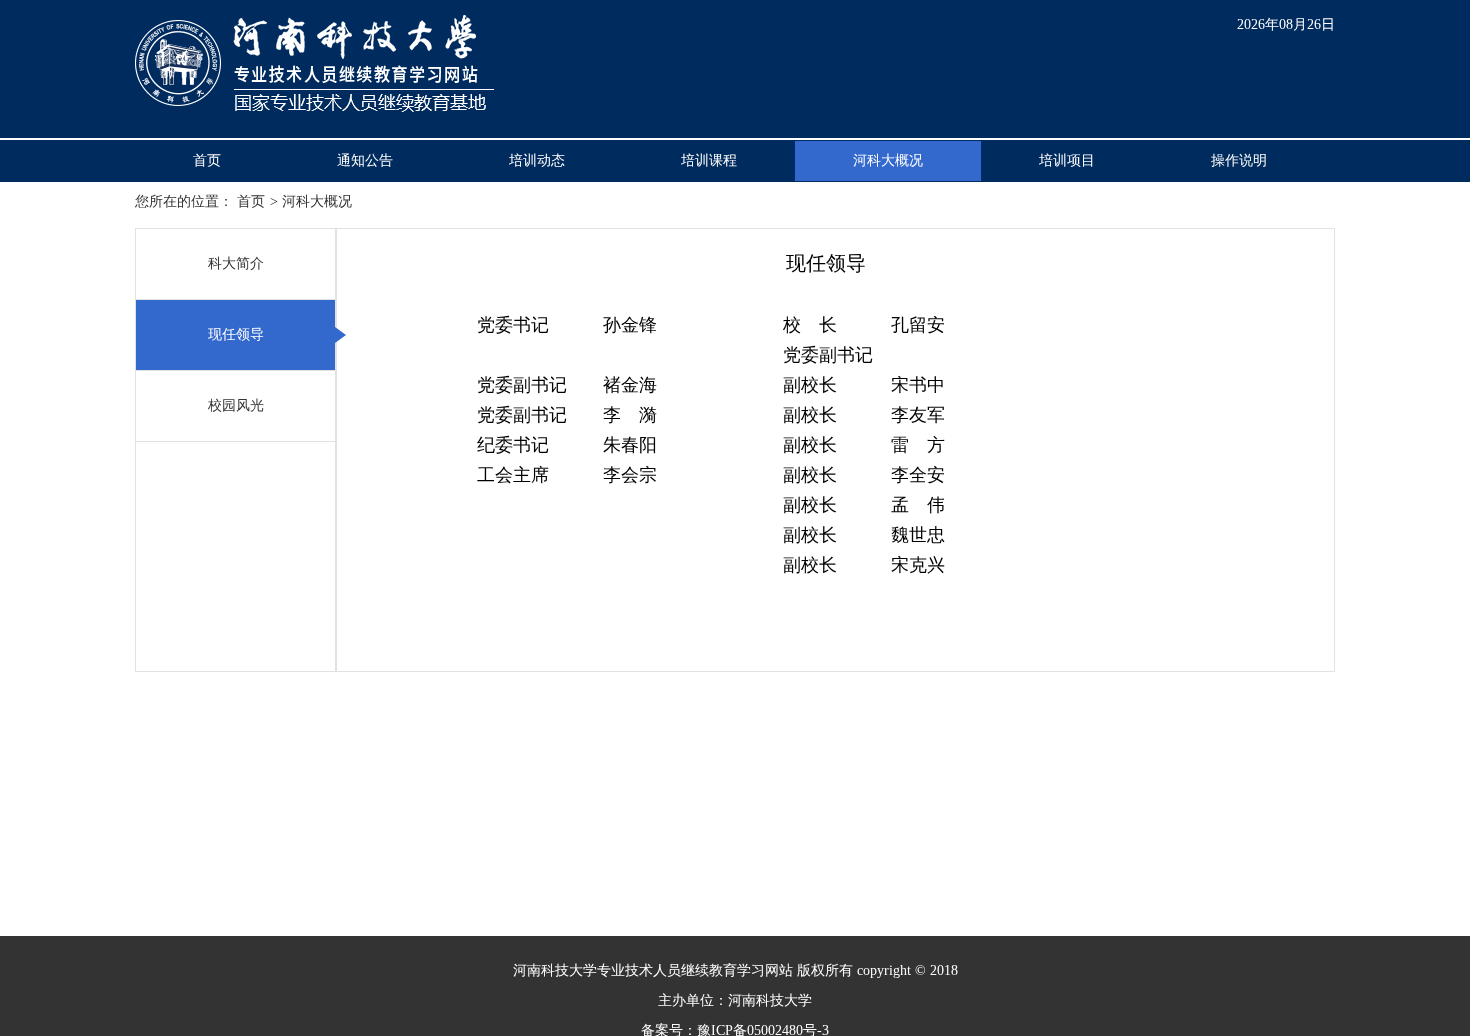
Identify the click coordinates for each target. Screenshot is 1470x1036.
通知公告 (365, 160)
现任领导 (236, 334)
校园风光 (236, 405)
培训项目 (1067, 160)
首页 (207, 160)
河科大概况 (888, 160)
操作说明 (1239, 160)
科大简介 (236, 263)
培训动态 (537, 160)
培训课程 (709, 160)
